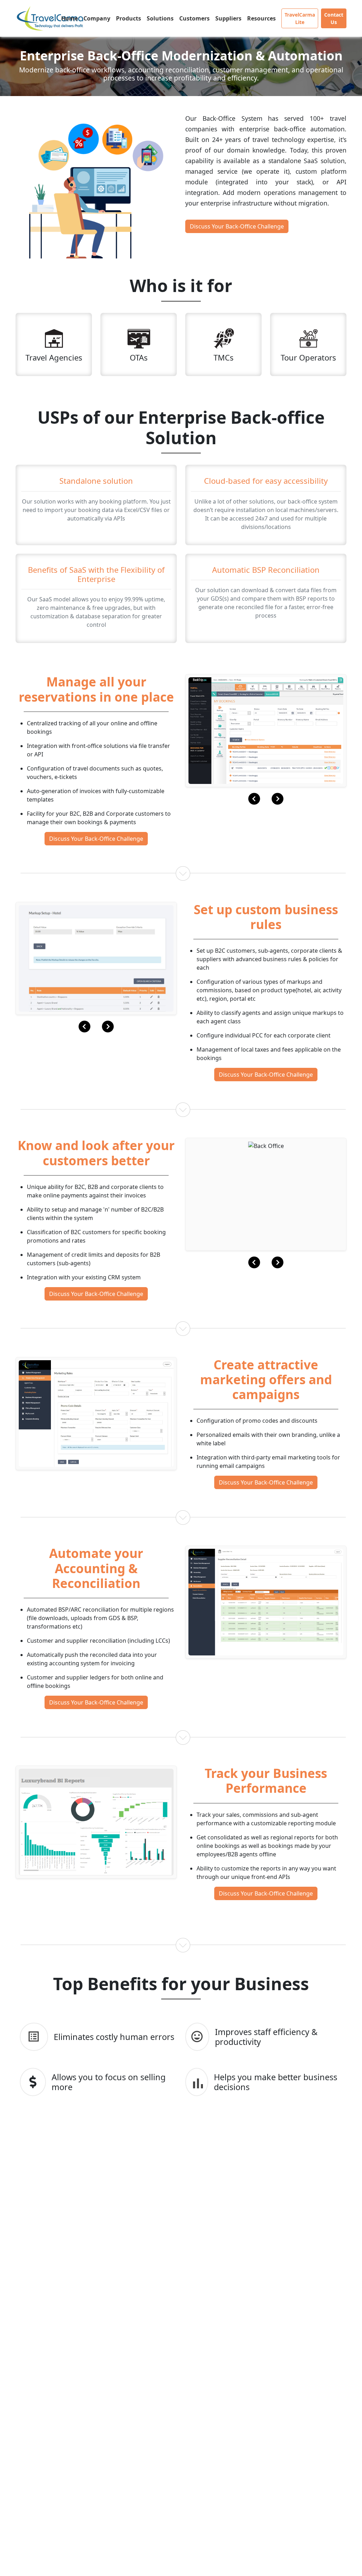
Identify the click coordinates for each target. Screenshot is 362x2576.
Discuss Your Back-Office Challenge (237, 226)
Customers (194, 18)
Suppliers (228, 18)
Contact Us (334, 18)
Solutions (160, 18)
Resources (261, 18)
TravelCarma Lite (300, 18)
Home (69, 18)
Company (97, 18)
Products (129, 18)
